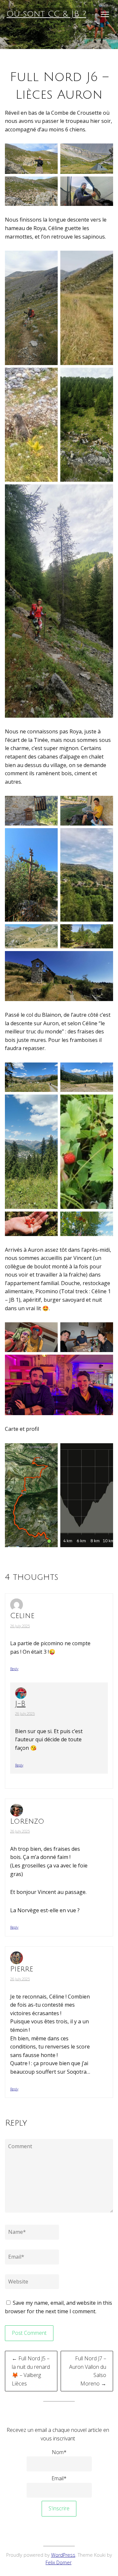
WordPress (63, 2555)
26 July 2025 (20, 1626)
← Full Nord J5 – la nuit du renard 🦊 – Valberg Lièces (31, 2371)
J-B (20, 1704)
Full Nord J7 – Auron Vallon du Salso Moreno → (88, 2371)
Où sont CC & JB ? (46, 14)
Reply (14, 1669)
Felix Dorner (59, 2562)
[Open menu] (105, 14)
